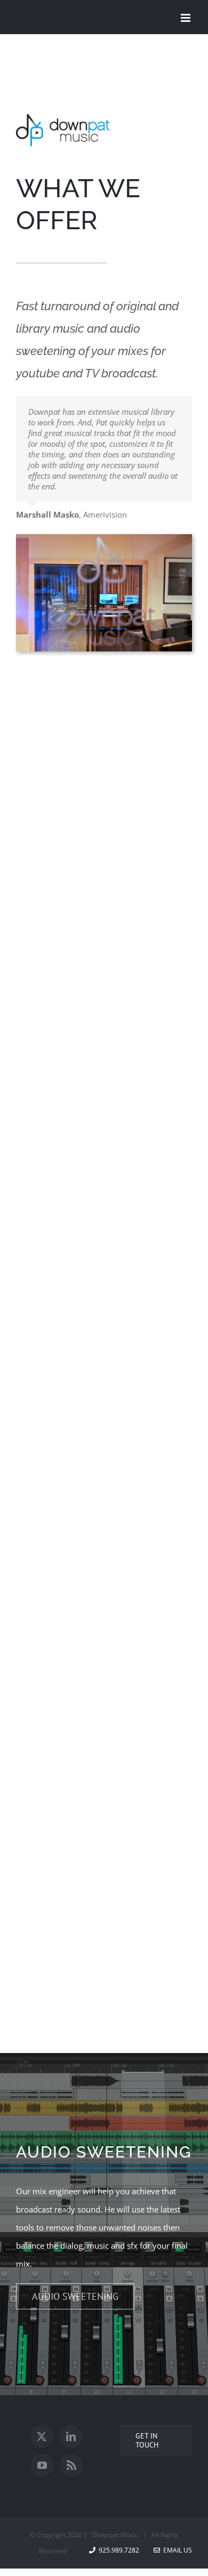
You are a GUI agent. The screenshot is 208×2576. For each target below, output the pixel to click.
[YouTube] (42, 2465)
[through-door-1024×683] (104, 538)
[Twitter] (42, 2436)
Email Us (176, 2550)
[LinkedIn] (71, 2436)
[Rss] (71, 2465)
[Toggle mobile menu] (186, 18)
